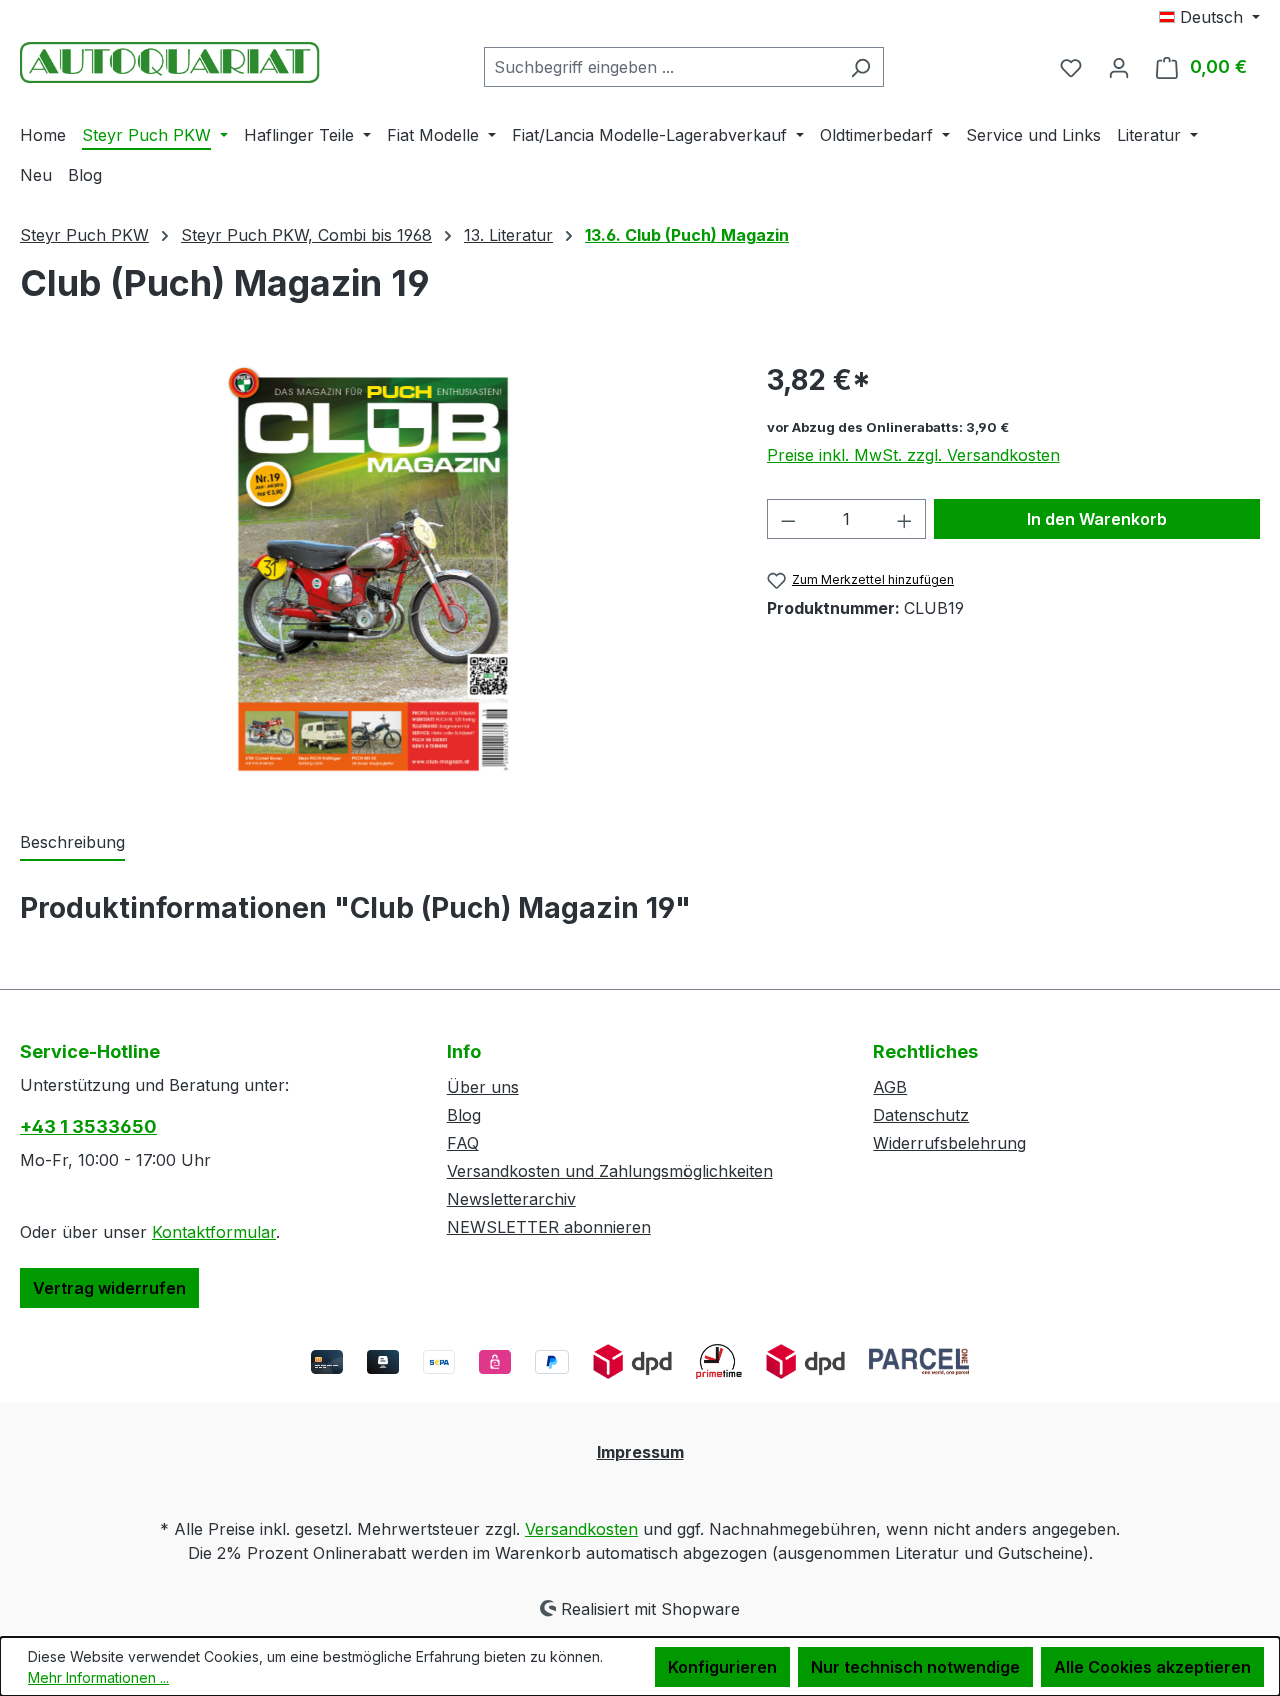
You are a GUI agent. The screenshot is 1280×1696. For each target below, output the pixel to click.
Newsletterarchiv (511, 1199)
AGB (890, 1087)
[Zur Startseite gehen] (170, 62)
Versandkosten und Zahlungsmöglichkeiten (610, 1171)
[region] (373, 574)
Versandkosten (581, 1529)
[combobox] (661, 67)
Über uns (483, 1087)
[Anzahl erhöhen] (905, 519)
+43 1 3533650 (88, 1126)
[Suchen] (860, 67)
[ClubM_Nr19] (373, 574)
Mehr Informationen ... (98, 1677)
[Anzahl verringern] (788, 519)
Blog (464, 1115)
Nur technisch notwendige (915, 1667)
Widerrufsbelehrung (949, 1143)
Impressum (640, 1452)
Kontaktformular (214, 1232)
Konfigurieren (722, 1667)
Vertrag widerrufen (109, 1288)
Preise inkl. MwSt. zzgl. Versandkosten (913, 455)
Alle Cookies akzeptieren (1152, 1667)
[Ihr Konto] (1119, 67)
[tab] (72, 843)
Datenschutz (921, 1115)
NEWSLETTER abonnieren (549, 1227)
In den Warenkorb (1097, 519)
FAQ (463, 1143)
